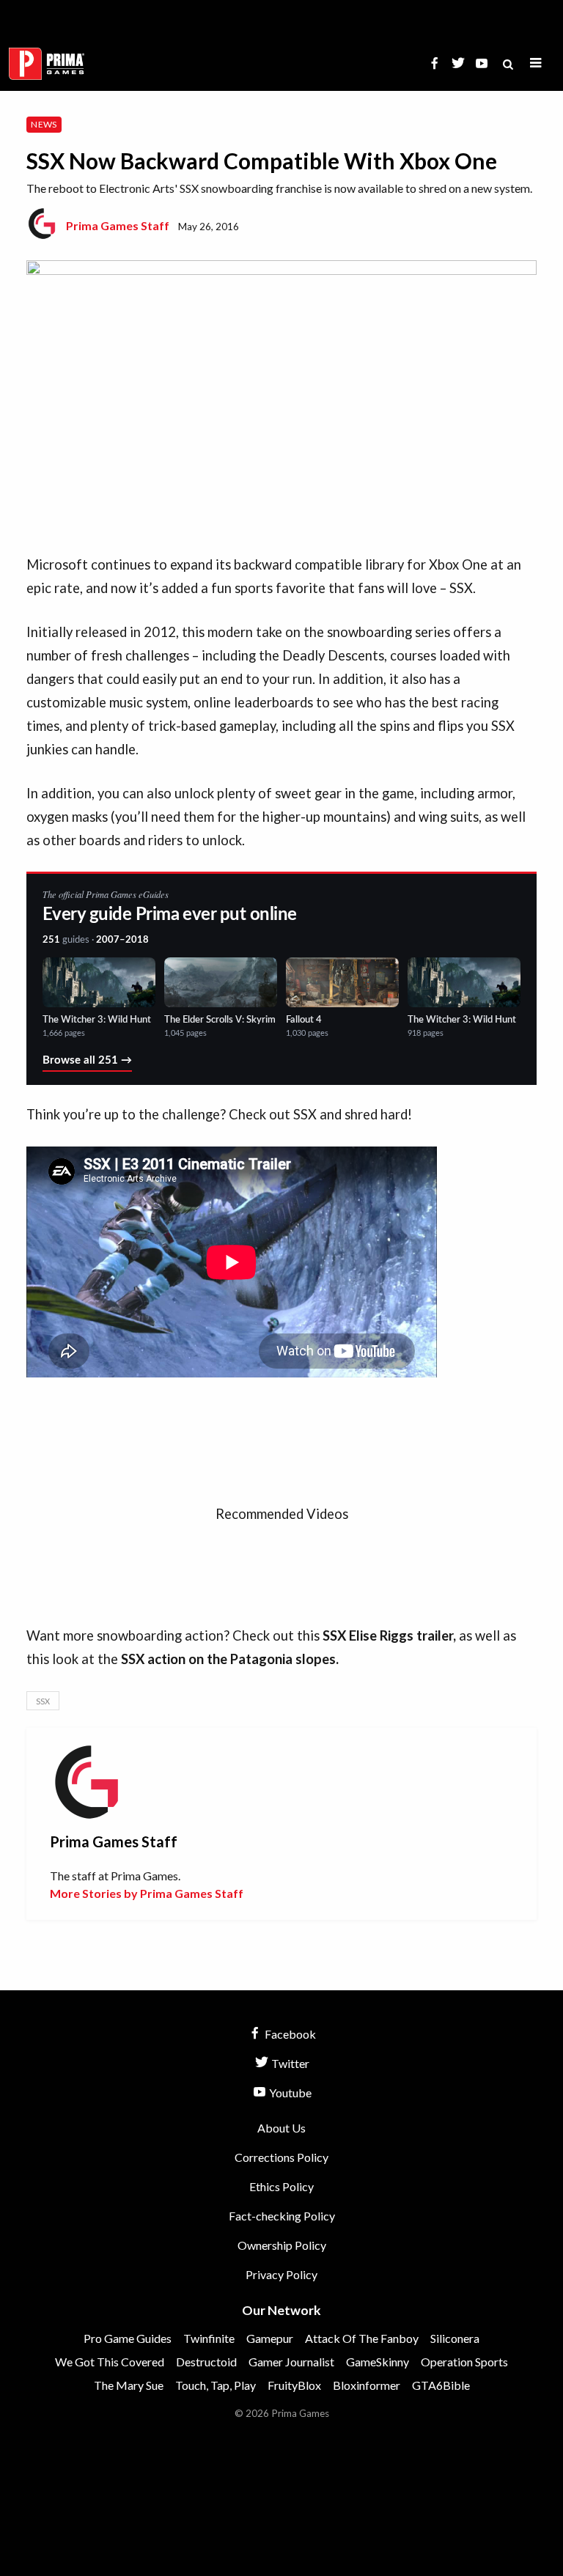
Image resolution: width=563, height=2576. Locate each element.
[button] (536, 63)
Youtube (289, 2093)
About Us (281, 2128)
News (44, 124)
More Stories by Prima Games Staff (147, 1893)
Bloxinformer (367, 2385)
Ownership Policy (282, 2245)
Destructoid (206, 2362)
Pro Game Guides (128, 2338)
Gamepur (270, 2338)
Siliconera (455, 2338)
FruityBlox (294, 2385)
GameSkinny (378, 2362)
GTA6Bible (441, 2385)
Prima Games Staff (118, 225)
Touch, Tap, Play (216, 2385)
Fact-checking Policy (282, 2216)
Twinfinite (209, 2338)
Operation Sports (464, 2362)
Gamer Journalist (291, 2362)
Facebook (289, 2034)
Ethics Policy (281, 2186)
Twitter (289, 2063)
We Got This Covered (110, 2362)
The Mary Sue (129, 2385)
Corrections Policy (281, 2157)
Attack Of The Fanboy (362, 2338)
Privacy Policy (281, 2274)
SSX (43, 1701)
